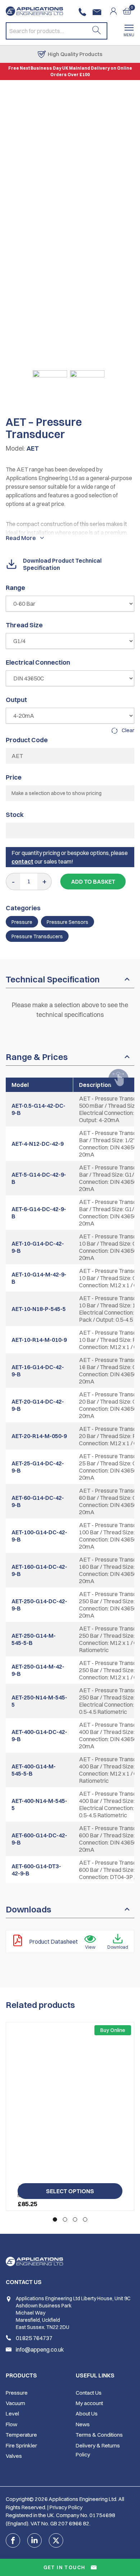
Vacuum (15, 2403)
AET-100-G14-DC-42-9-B (39, 1536)
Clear (128, 730)
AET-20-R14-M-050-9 (39, 1436)
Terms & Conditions (99, 2435)
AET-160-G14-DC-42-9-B (39, 1570)
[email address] (98, 12)
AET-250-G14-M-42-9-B (38, 1670)
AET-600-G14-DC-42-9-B (39, 1839)
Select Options (70, 2191)
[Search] (97, 31)
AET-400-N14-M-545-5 (39, 1804)
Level (12, 2414)
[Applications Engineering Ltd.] (34, 11)
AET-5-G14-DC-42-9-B (39, 1178)
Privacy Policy (66, 2507)
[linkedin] (34, 2540)
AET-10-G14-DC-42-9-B (38, 1247)
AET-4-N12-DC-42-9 (38, 1144)
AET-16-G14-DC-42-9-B (38, 1371)
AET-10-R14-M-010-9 (39, 1340)
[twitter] (56, 2540)
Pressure (22, 922)
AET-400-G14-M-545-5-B (34, 1770)
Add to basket (93, 882)
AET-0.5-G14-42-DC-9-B (38, 1109)
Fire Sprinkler (21, 2445)
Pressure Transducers (37, 936)
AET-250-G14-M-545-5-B (34, 1639)
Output (16, 700)
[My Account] (116, 11)
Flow (11, 2424)
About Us (87, 2414)
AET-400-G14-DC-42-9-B (39, 1735)
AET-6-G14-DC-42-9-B (39, 1213)
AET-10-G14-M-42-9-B (39, 1278)
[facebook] (13, 2540)
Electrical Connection (38, 662)
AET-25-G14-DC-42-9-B (38, 1467)
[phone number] (84, 12)
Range (15, 588)
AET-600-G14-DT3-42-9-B (36, 1870)
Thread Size (24, 625)
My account (89, 2403)
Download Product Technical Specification (62, 564)
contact (22, 861)
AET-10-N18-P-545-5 (39, 1309)
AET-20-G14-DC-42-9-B (38, 1405)
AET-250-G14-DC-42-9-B (39, 1605)
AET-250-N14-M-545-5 (39, 1701)
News (83, 2424)
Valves (14, 2456)
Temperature (21, 2435)
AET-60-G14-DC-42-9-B (38, 1501)
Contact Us (89, 2393)
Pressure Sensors (67, 922)
